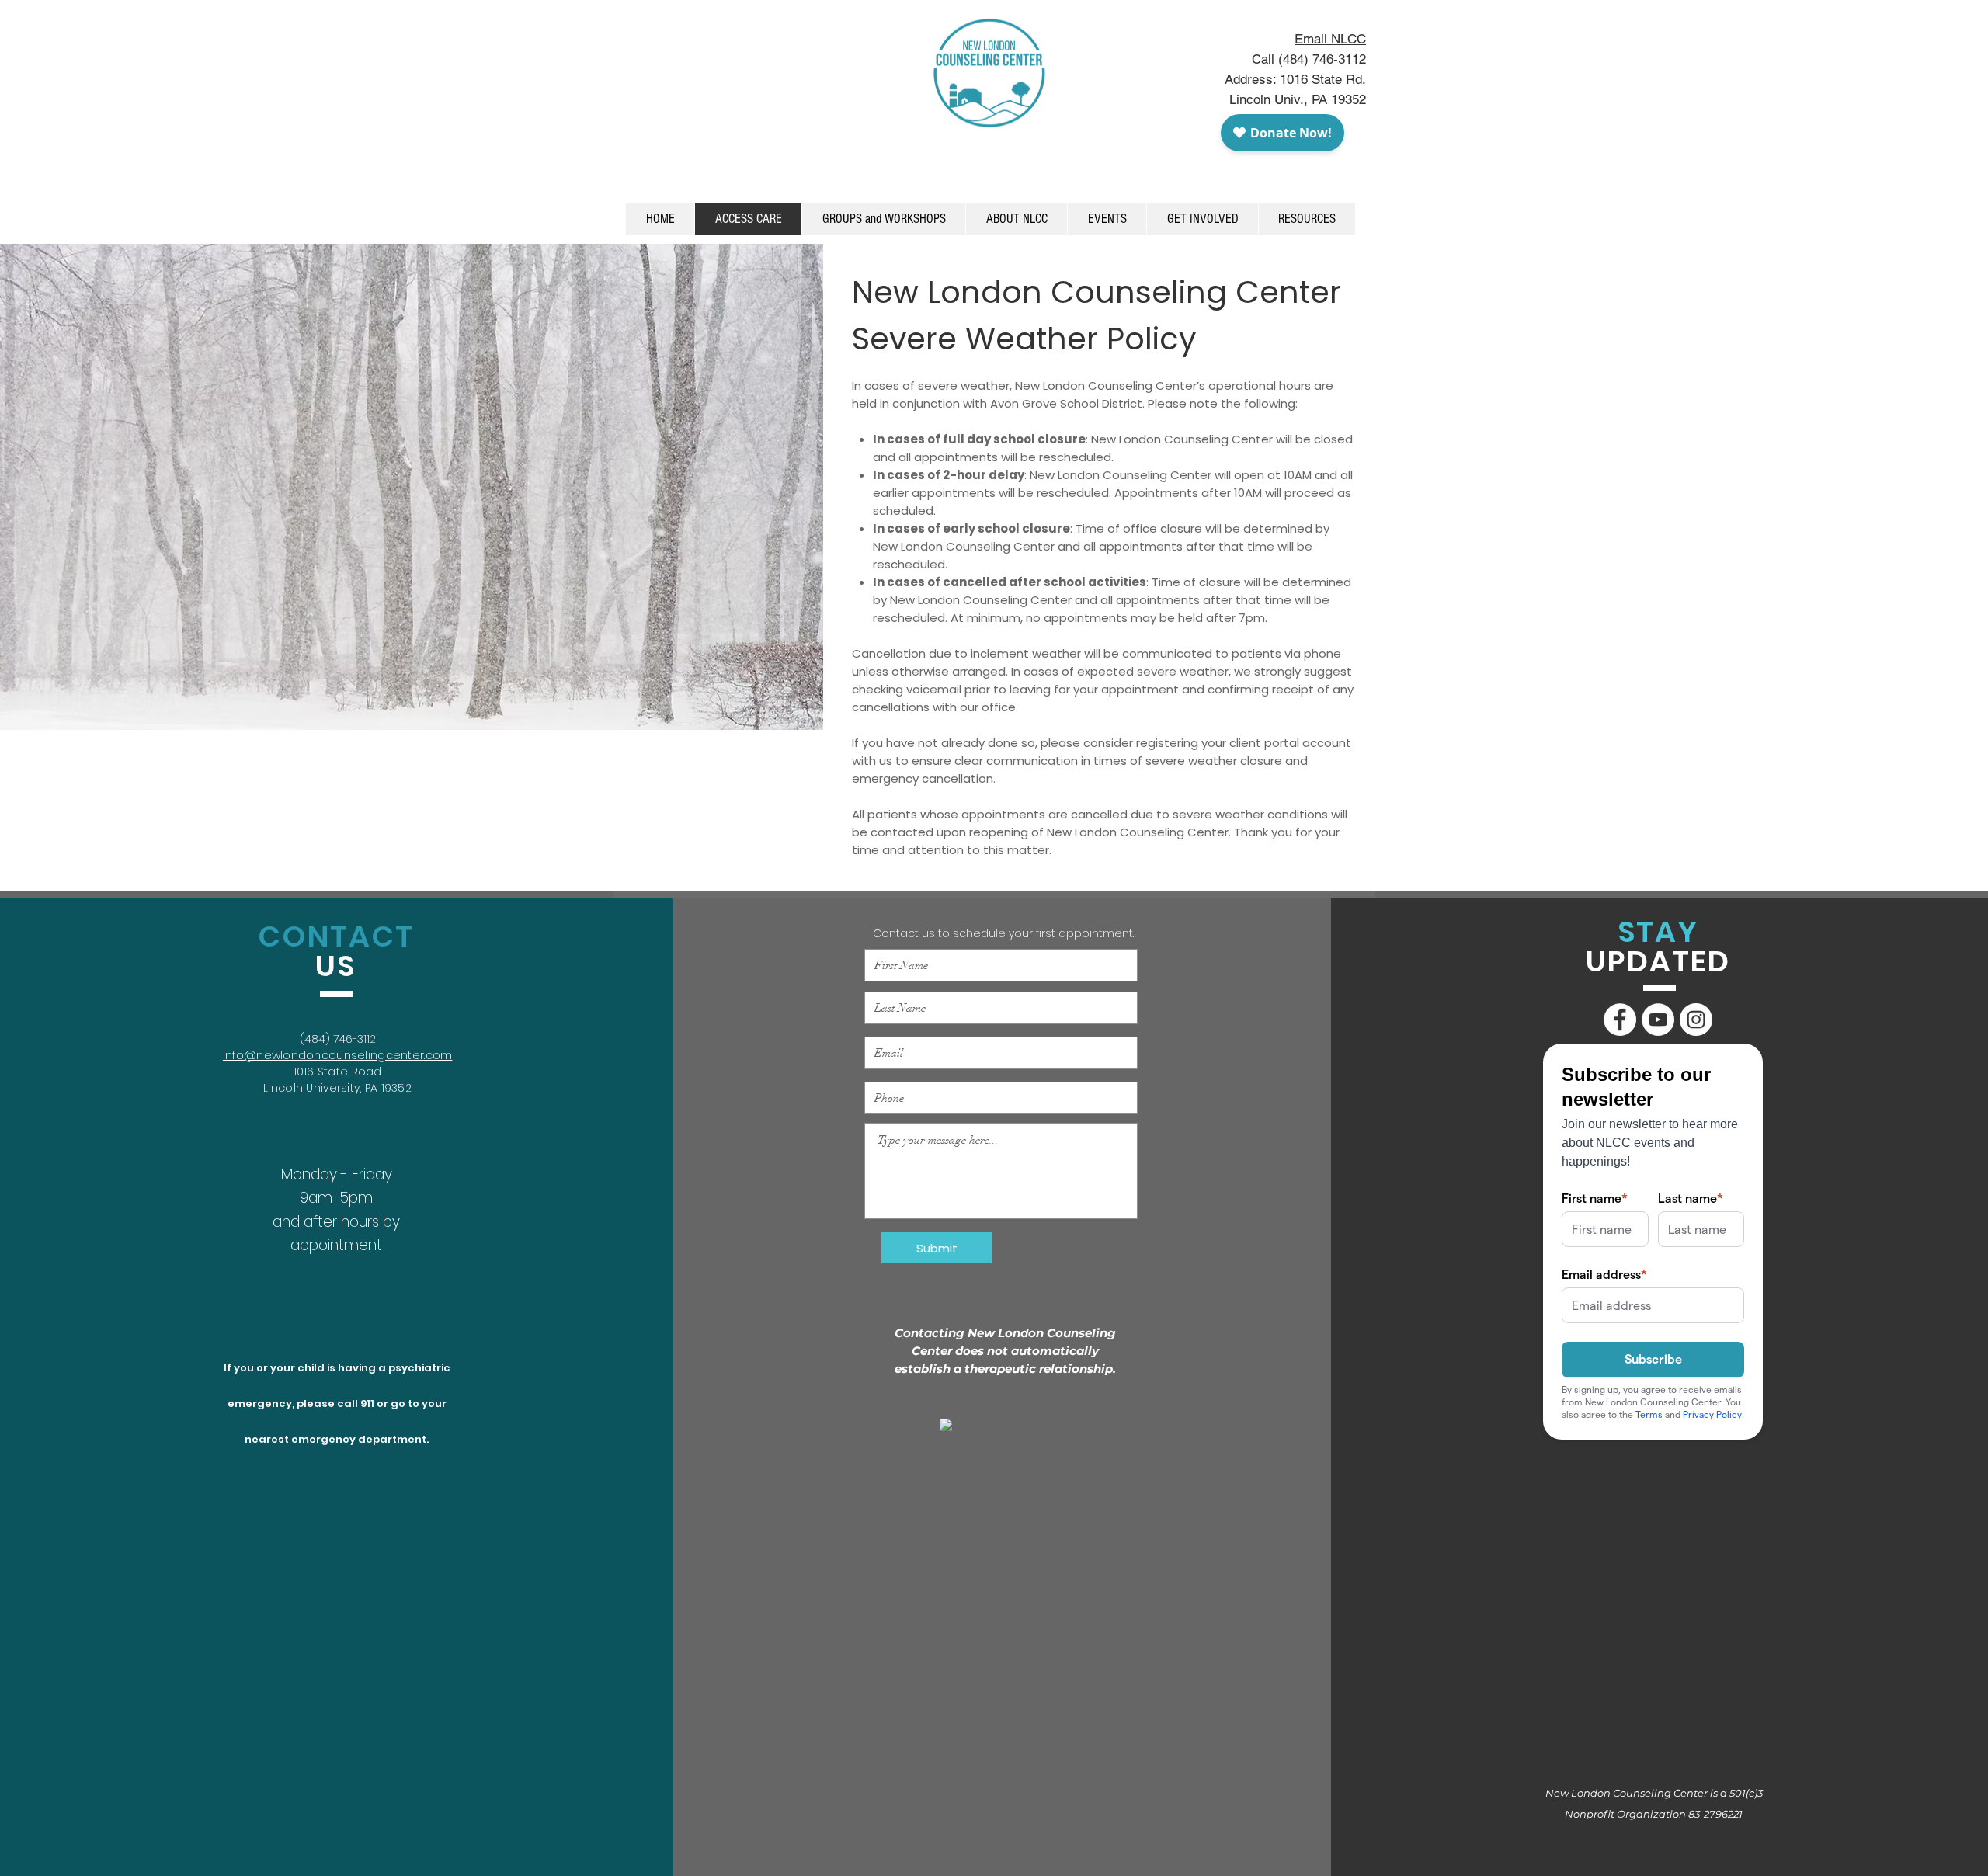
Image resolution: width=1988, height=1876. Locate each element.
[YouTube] (1658, 1020)
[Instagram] (1696, 1020)
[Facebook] (1620, 1020)
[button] (1107, 219)
